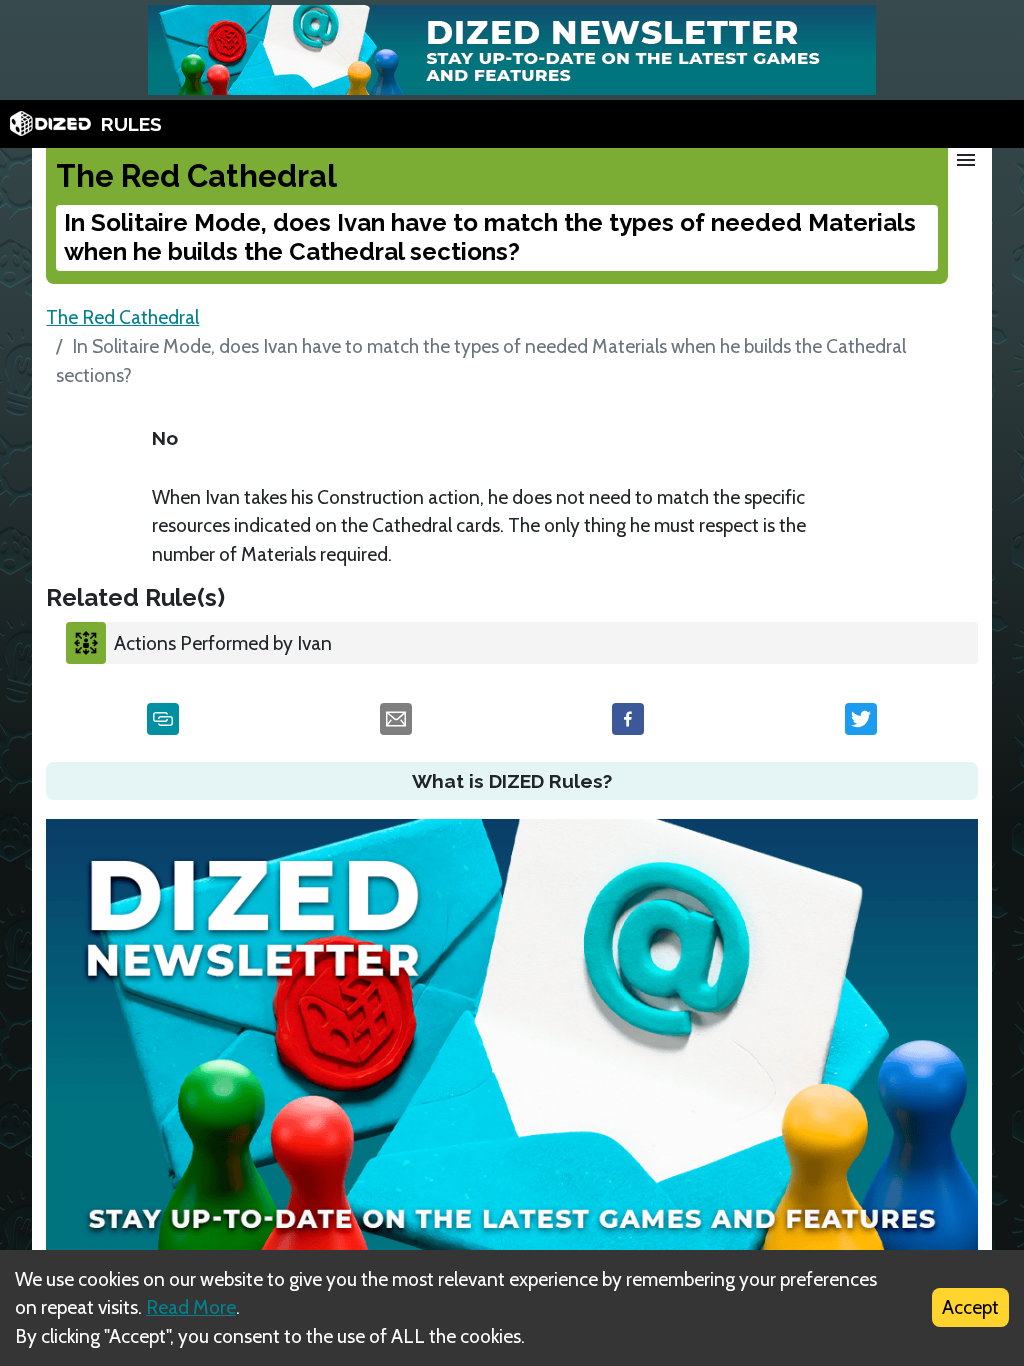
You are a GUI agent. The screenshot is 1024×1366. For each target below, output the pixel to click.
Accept (970, 1307)
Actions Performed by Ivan (223, 643)
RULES (131, 124)
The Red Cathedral (122, 317)
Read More (191, 1307)
